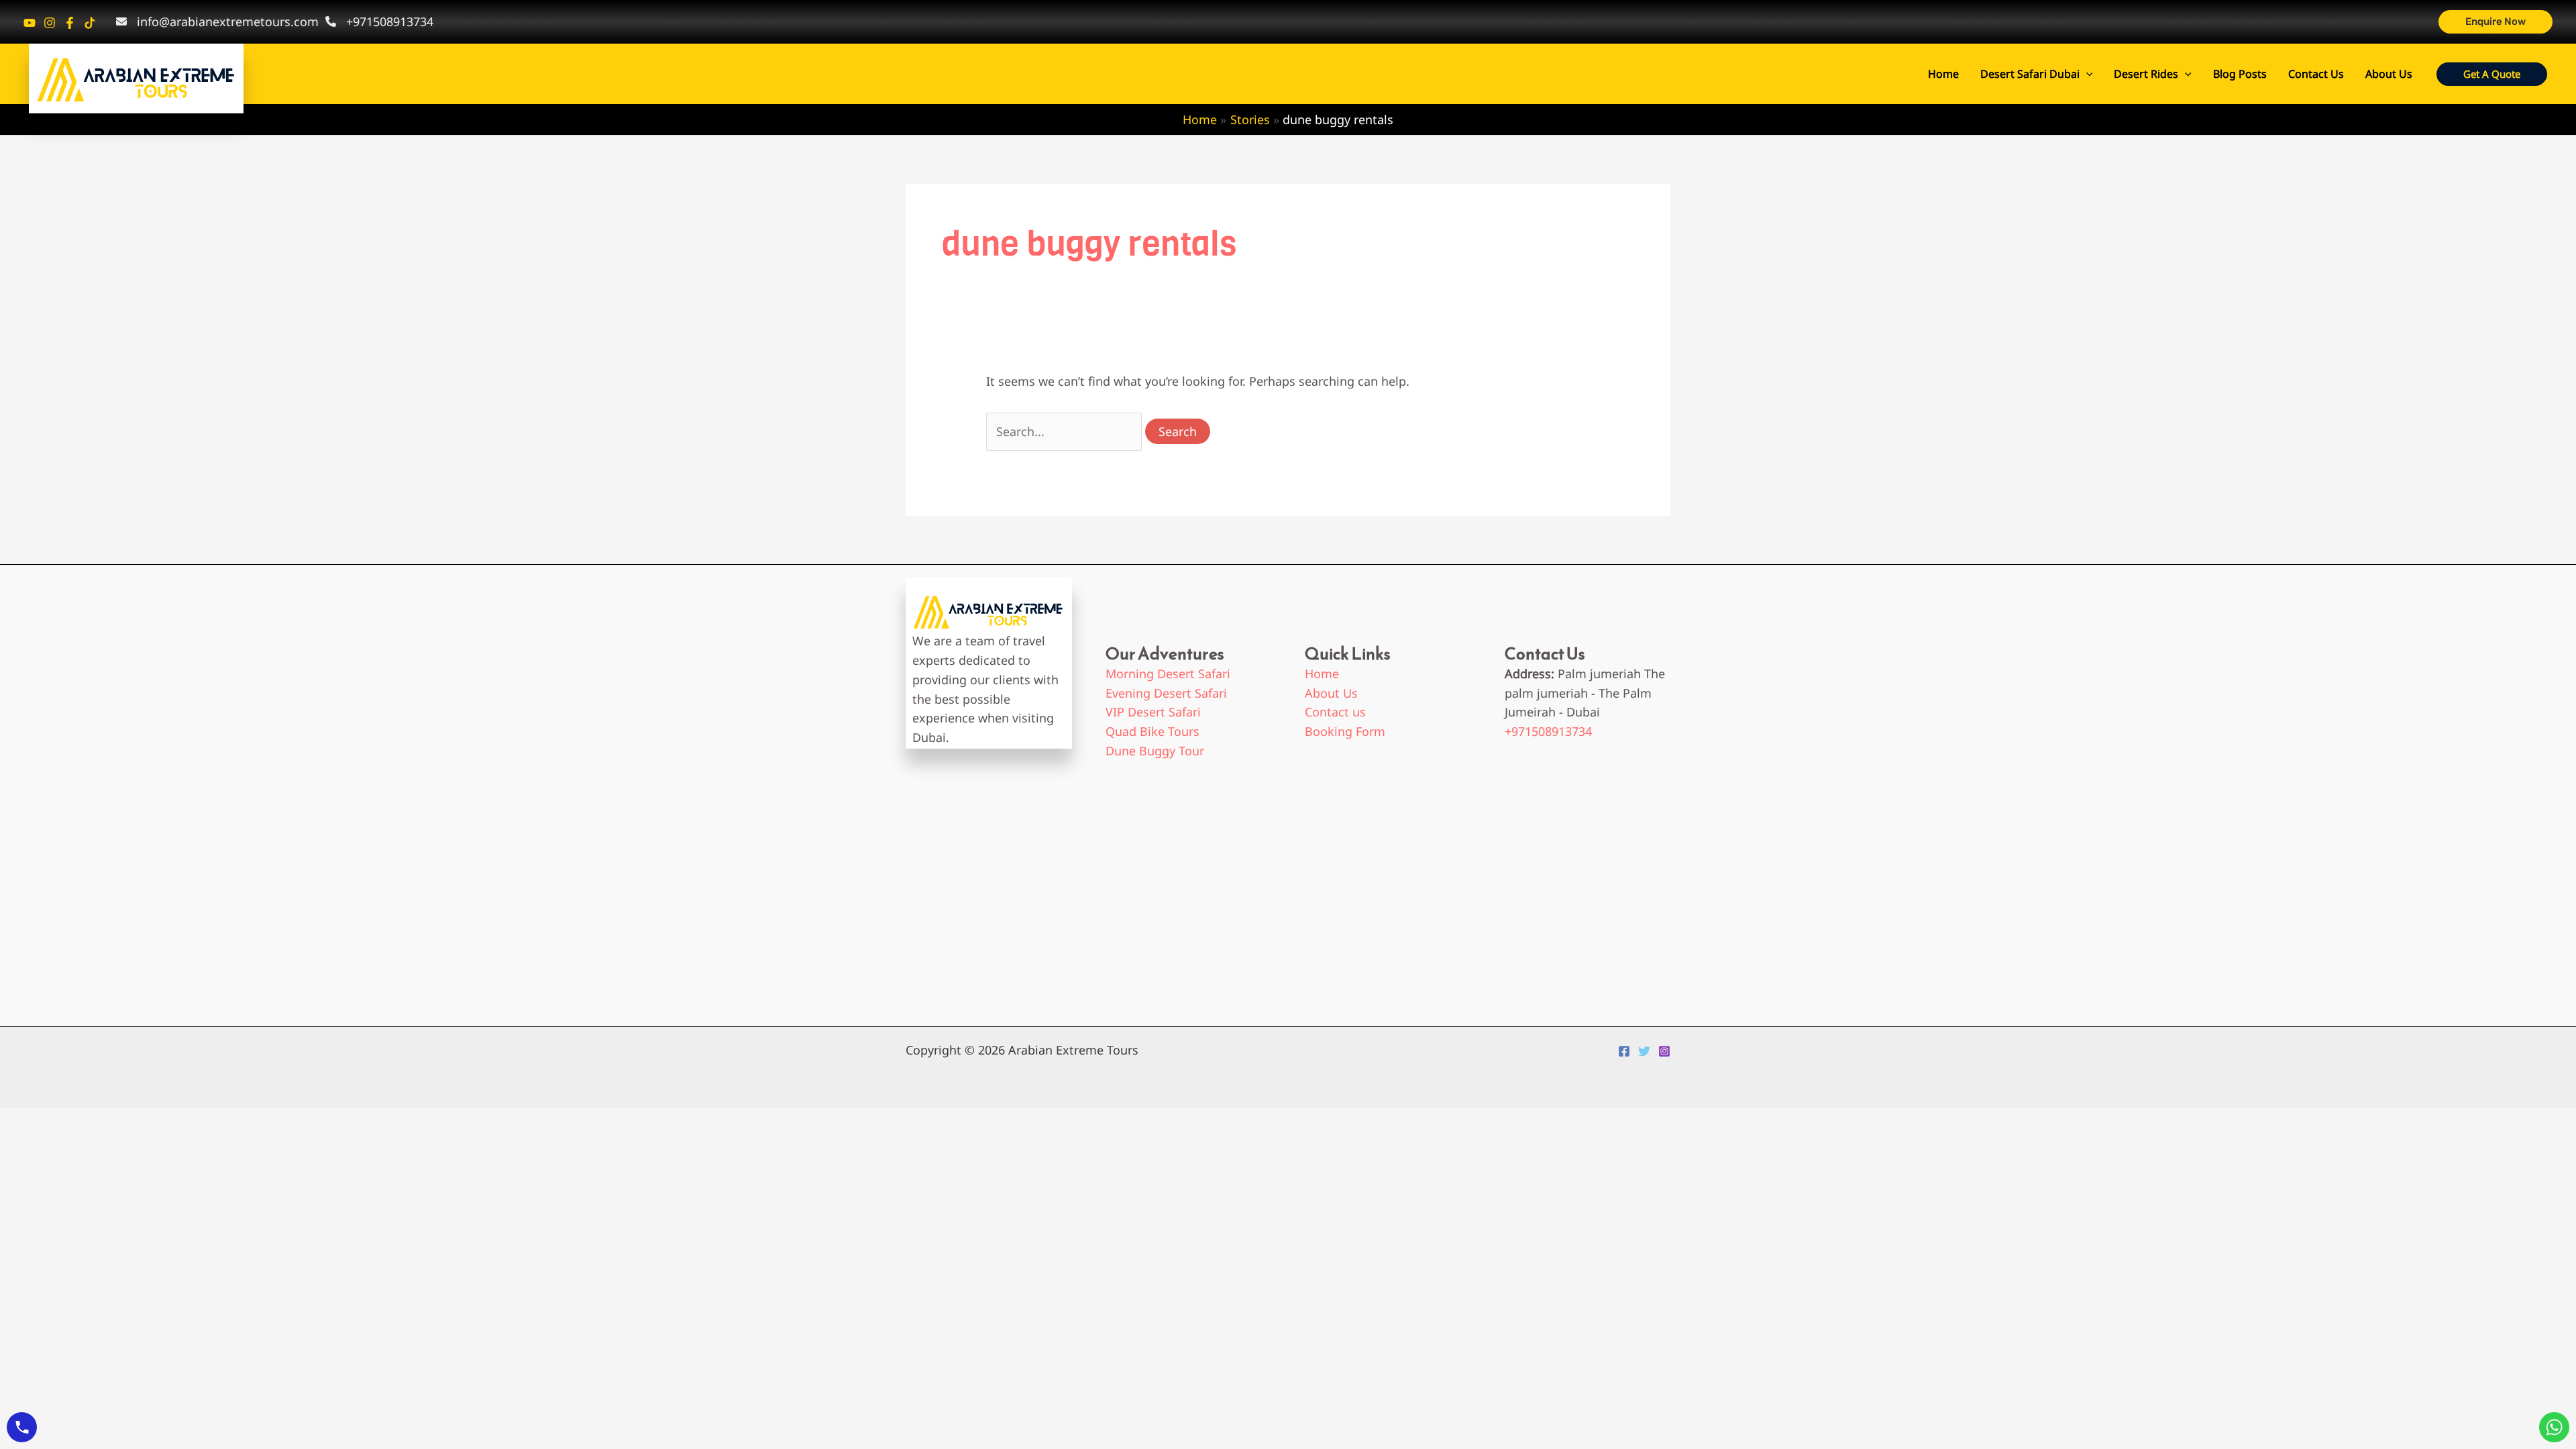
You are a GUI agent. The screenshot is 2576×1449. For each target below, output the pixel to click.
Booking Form (1345, 731)
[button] (2495, 22)
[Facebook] (70, 23)
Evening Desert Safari (1166, 693)
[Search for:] (1066, 431)
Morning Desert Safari (1168, 674)
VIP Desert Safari (1153, 712)
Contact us (1335, 712)
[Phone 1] (30, 23)
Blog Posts (2240, 74)
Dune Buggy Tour (1155, 751)
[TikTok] (90, 23)
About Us (2389, 74)
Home (1943, 74)
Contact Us (2316, 74)
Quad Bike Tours (1152, 731)
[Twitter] (1644, 1051)
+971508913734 (1548, 731)
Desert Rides (2146, 74)
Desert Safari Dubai (2030, 74)
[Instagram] (50, 23)
